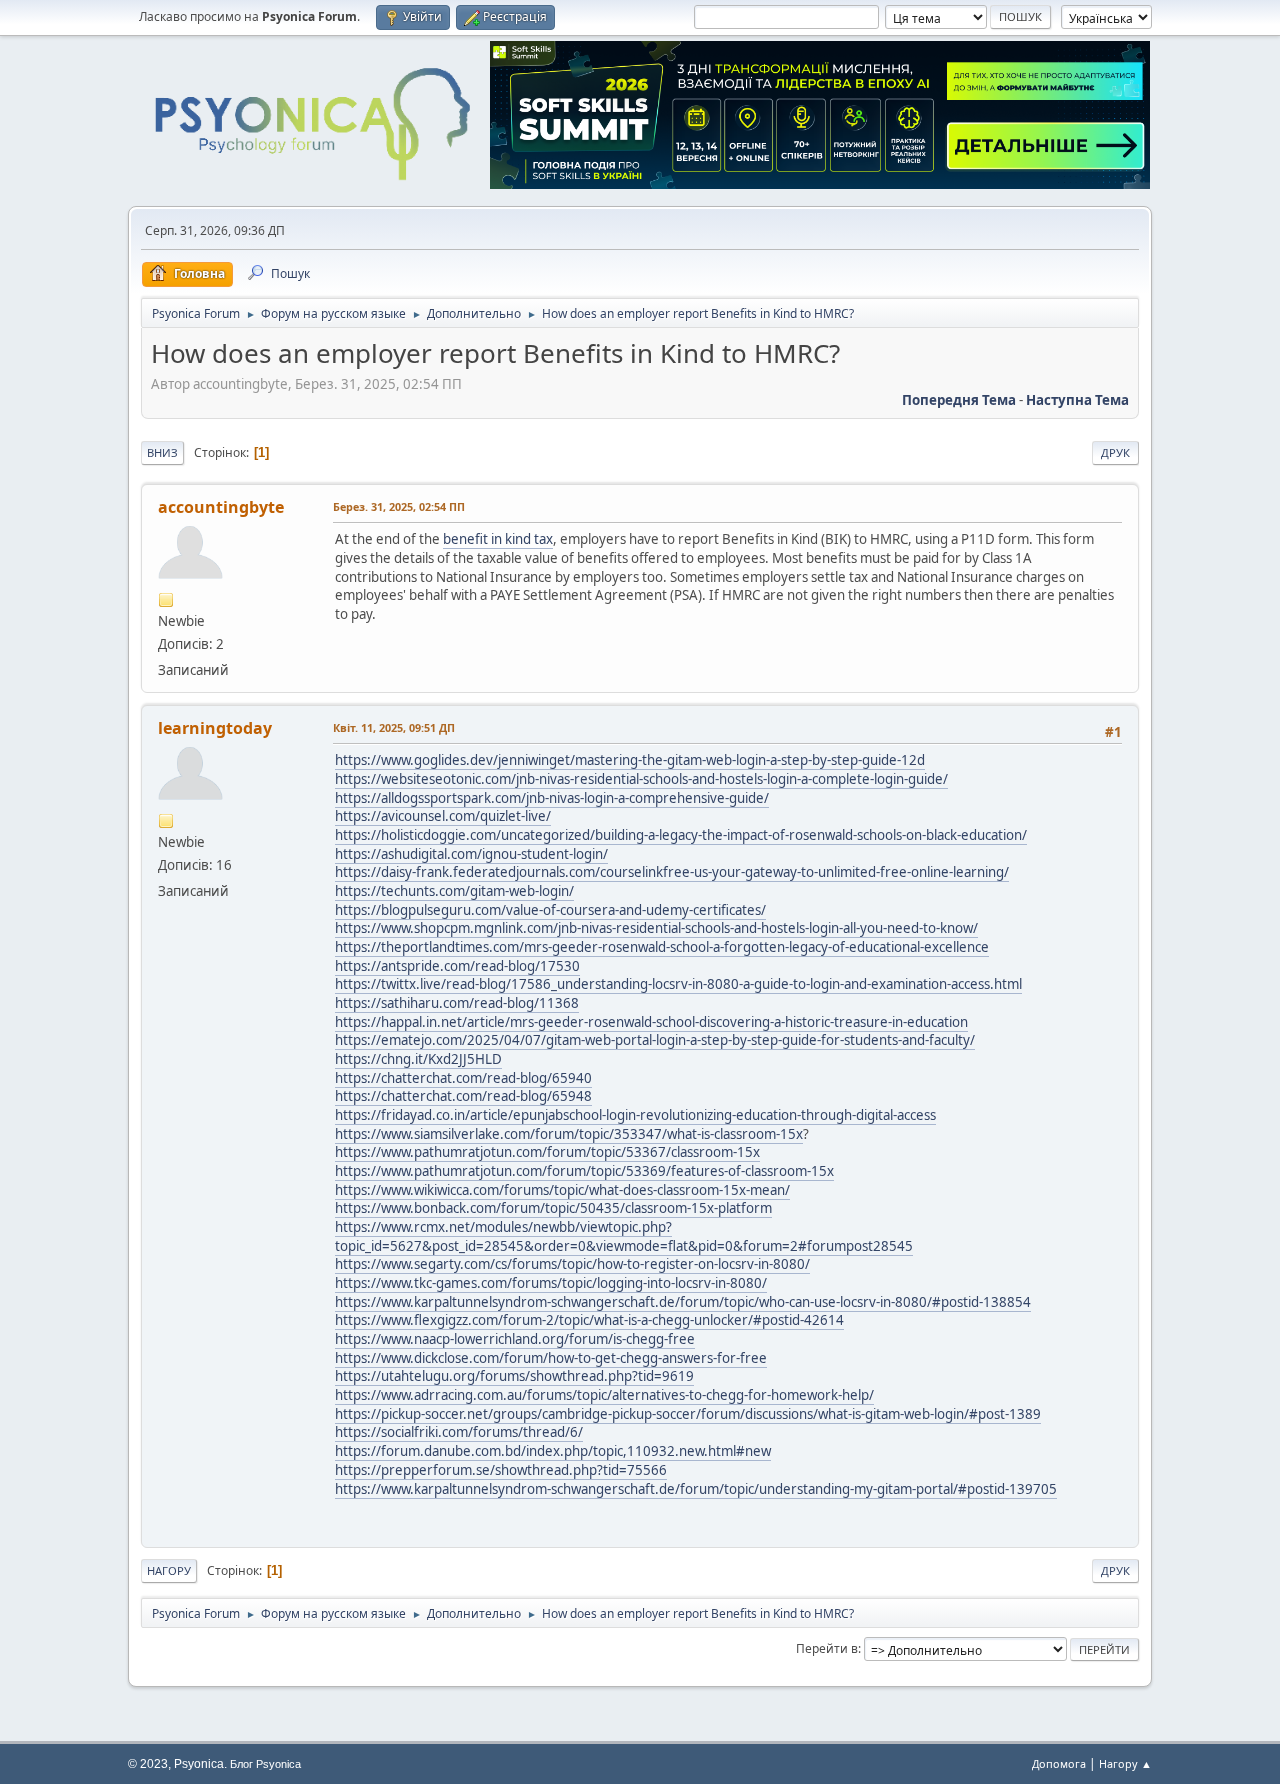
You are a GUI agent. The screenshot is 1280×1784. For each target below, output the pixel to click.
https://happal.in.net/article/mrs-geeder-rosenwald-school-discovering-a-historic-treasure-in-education (651, 1022)
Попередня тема (959, 400)
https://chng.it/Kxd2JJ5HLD (418, 1059)
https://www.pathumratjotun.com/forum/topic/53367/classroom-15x (547, 1152)
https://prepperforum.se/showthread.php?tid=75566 (501, 1470)
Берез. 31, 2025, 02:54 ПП (399, 506)
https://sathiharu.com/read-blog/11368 (457, 1003)
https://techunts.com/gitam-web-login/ (454, 891)
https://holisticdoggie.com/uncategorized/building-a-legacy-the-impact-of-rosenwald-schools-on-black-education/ (681, 835)
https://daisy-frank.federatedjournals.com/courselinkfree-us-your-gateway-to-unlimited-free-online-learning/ (672, 872)
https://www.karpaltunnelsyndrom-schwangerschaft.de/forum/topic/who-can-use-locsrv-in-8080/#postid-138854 (683, 1302)
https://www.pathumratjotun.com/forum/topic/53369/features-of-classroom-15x (584, 1171)
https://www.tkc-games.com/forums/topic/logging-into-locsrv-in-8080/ (551, 1283)
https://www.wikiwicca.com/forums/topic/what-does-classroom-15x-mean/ (562, 1190)
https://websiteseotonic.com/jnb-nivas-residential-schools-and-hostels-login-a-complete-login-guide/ (641, 779)
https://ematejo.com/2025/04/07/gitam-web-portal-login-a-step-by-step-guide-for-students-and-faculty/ (655, 1040)
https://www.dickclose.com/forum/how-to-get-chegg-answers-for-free (551, 1358)
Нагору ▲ (1125, 1763)
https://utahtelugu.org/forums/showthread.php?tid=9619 (514, 1376)
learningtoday (215, 728)
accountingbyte (221, 507)
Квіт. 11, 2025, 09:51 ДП (394, 727)
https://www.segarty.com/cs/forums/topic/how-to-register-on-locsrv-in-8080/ (572, 1264)
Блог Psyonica (265, 1764)
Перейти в (827, 1648)
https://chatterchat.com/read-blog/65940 (463, 1078)
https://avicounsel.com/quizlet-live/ (443, 816)
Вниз (162, 452)
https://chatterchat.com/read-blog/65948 (463, 1096)
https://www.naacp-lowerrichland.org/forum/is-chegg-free (515, 1339)
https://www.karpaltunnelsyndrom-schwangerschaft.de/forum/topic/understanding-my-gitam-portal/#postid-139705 (696, 1489)
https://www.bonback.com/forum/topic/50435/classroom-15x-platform (553, 1208)
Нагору (169, 1570)
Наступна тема (1077, 400)
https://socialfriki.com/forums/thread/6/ (459, 1432)
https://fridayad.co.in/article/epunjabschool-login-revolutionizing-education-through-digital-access (635, 1115)
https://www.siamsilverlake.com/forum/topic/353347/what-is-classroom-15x (569, 1134)
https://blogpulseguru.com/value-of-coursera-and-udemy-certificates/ (550, 910)
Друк (1115, 452)
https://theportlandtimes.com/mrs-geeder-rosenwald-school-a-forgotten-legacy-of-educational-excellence (662, 947)
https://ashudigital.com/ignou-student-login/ (471, 854)
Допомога (1059, 1763)
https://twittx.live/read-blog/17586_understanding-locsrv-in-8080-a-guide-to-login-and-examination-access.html (678, 984)
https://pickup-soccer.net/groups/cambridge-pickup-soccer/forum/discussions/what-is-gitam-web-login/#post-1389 (688, 1414)
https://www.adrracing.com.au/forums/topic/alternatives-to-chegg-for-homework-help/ (604, 1395)
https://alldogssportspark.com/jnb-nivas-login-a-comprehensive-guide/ (552, 798)
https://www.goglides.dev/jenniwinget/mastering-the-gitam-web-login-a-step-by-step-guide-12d (630, 760)
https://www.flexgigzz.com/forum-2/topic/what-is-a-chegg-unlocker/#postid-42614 (589, 1320)
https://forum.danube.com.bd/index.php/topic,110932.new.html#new (553, 1451)
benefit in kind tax (498, 539)
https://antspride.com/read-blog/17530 (457, 966)
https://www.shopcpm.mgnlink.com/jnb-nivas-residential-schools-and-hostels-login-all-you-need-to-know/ (656, 928)
